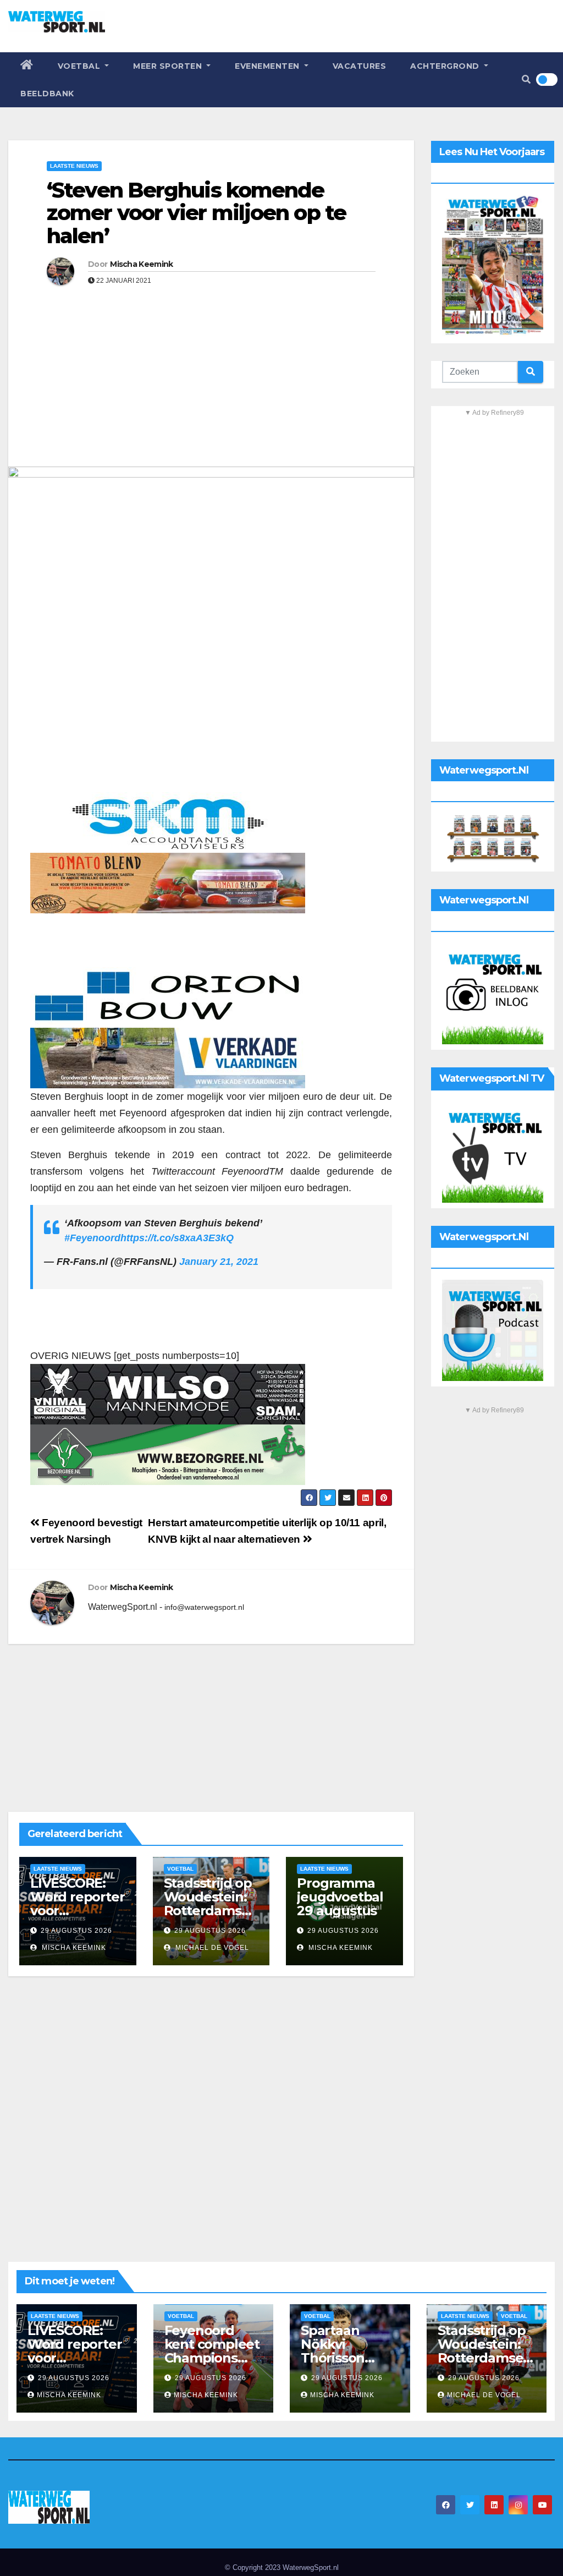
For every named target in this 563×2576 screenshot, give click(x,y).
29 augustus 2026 (76, 1931)
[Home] (27, 66)
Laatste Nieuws (74, 166)
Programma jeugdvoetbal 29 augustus (340, 1897)
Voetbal (80, 66)
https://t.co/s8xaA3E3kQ (177, 1238)
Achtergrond (446, 66)
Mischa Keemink (141, 264)
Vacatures (360, 66)
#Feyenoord (92, 1238)
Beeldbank (47, 94)
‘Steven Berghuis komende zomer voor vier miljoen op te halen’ (196, 213)
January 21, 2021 (219, 1262)
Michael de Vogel (211, 1948)
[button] (526, 80)
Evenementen (268, 66)
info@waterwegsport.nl (204, 1607)
